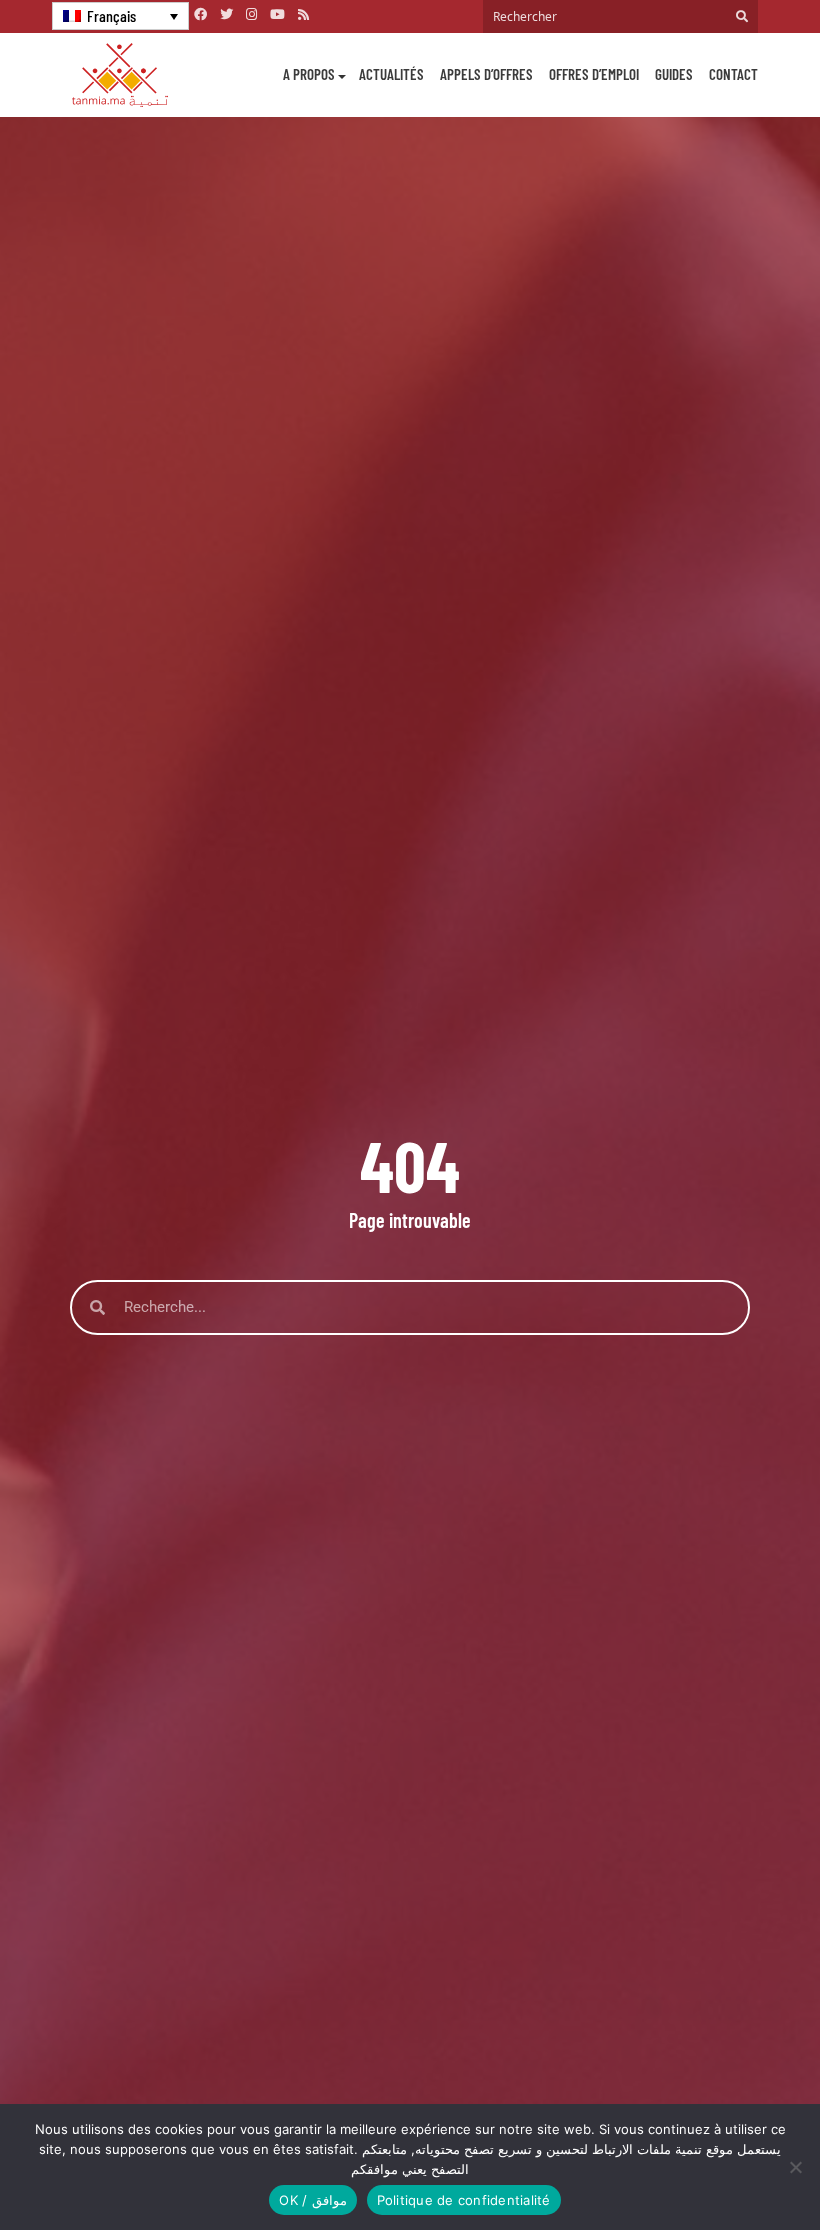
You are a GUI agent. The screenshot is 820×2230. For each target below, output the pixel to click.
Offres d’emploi (594, 74)
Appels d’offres (486, 74)
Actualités (391, 74)
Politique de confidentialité (464, 2200)
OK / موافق (312, 2200)
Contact (733, 74)
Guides (674, 74)
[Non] (795, 2167)
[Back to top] (735, 2167)
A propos (309, 74)
